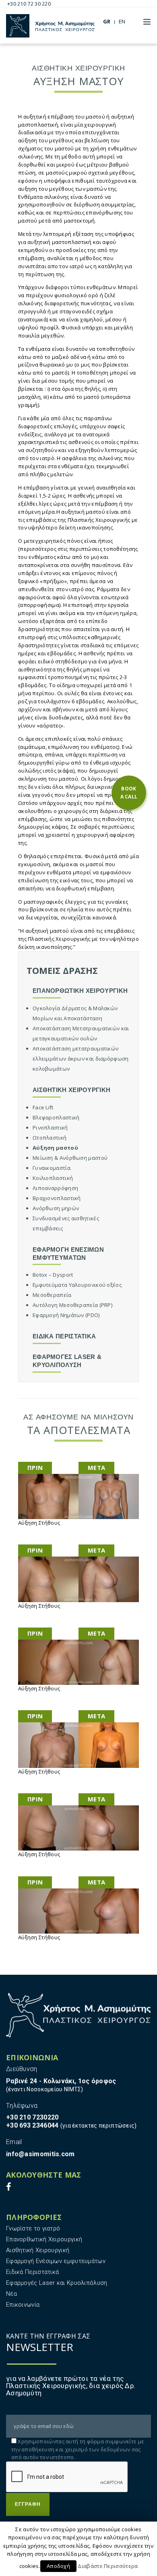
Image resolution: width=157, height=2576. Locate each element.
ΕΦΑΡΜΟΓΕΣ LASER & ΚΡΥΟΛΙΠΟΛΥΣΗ (67, 1361)
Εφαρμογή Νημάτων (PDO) (66, 1315)
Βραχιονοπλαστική (57, 1198)
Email (14, 2142)
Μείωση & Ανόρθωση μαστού (70, 1158)
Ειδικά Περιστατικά (32, 2272)
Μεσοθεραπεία (52, 1295)
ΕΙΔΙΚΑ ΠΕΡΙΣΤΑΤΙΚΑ (64, 1336)
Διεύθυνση (22, 2069)
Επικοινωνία (23, 2305)
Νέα (11, 2294)
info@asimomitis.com (40, 2154)
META (96, 1467)
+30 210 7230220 (32, 2117)
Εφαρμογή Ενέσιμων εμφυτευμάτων (56, 2261)
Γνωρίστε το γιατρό (33, 2228)
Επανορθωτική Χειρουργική (44, 2239)
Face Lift (43, 1107)
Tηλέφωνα (22, 2106)
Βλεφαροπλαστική (56, 1117)
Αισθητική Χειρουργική (38, 2250)
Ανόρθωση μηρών (56, 1208)
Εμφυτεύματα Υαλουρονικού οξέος (77, 1285)
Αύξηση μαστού (55, 1148)
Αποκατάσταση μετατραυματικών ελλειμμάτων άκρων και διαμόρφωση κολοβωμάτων (81, 1059)
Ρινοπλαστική (50, 1128)
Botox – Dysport (53, 1275)
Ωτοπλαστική (50, 1138)
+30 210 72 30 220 (29, 4)
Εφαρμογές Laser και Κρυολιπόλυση (57, 2283)
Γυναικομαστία (52, 1168)
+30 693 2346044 (32, 2125)
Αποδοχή (58, 2566)
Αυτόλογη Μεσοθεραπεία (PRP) (72, 1305)
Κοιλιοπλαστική (53, 1178)
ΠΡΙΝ (35, 1467)
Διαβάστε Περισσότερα (108, 2566)
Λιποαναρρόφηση (55, 1188)
